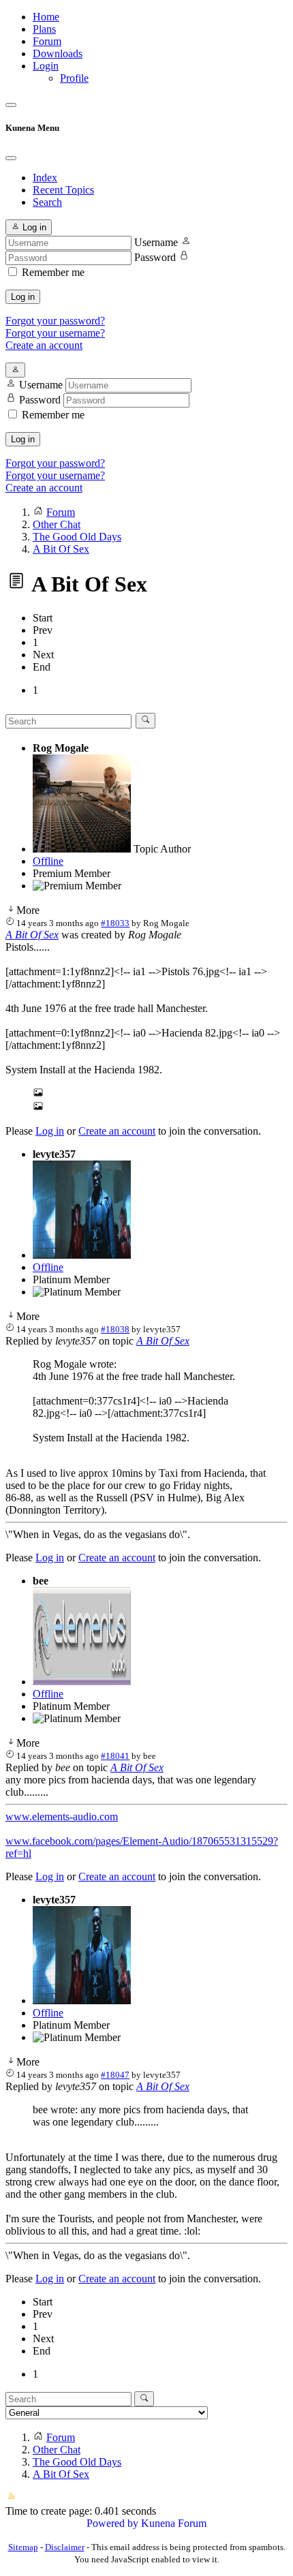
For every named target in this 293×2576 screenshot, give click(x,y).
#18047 (115, 2075)
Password (155, 257)
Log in (23, 297)
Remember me (53, 272)
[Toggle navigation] (11, 105)
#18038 (115, 1329)
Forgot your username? (55, 333)
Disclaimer (65, 2547)
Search (47, 202)
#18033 (115, 923)
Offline (48, 861)
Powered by (112, 2523)
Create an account (44, 345)
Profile (74, 78)
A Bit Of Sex (32, 935)
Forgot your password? (55, 321)
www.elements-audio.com (62, 1816)
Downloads (58, 53)
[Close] (11, 158)
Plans (44, 29)
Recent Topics (63, 190)
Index (45, 178)
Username (156, 242)
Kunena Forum (174, 2523)
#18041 (115, 1756)
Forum (47, 41)
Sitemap (23, 2547)
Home (46, 17)
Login (46, 66)
